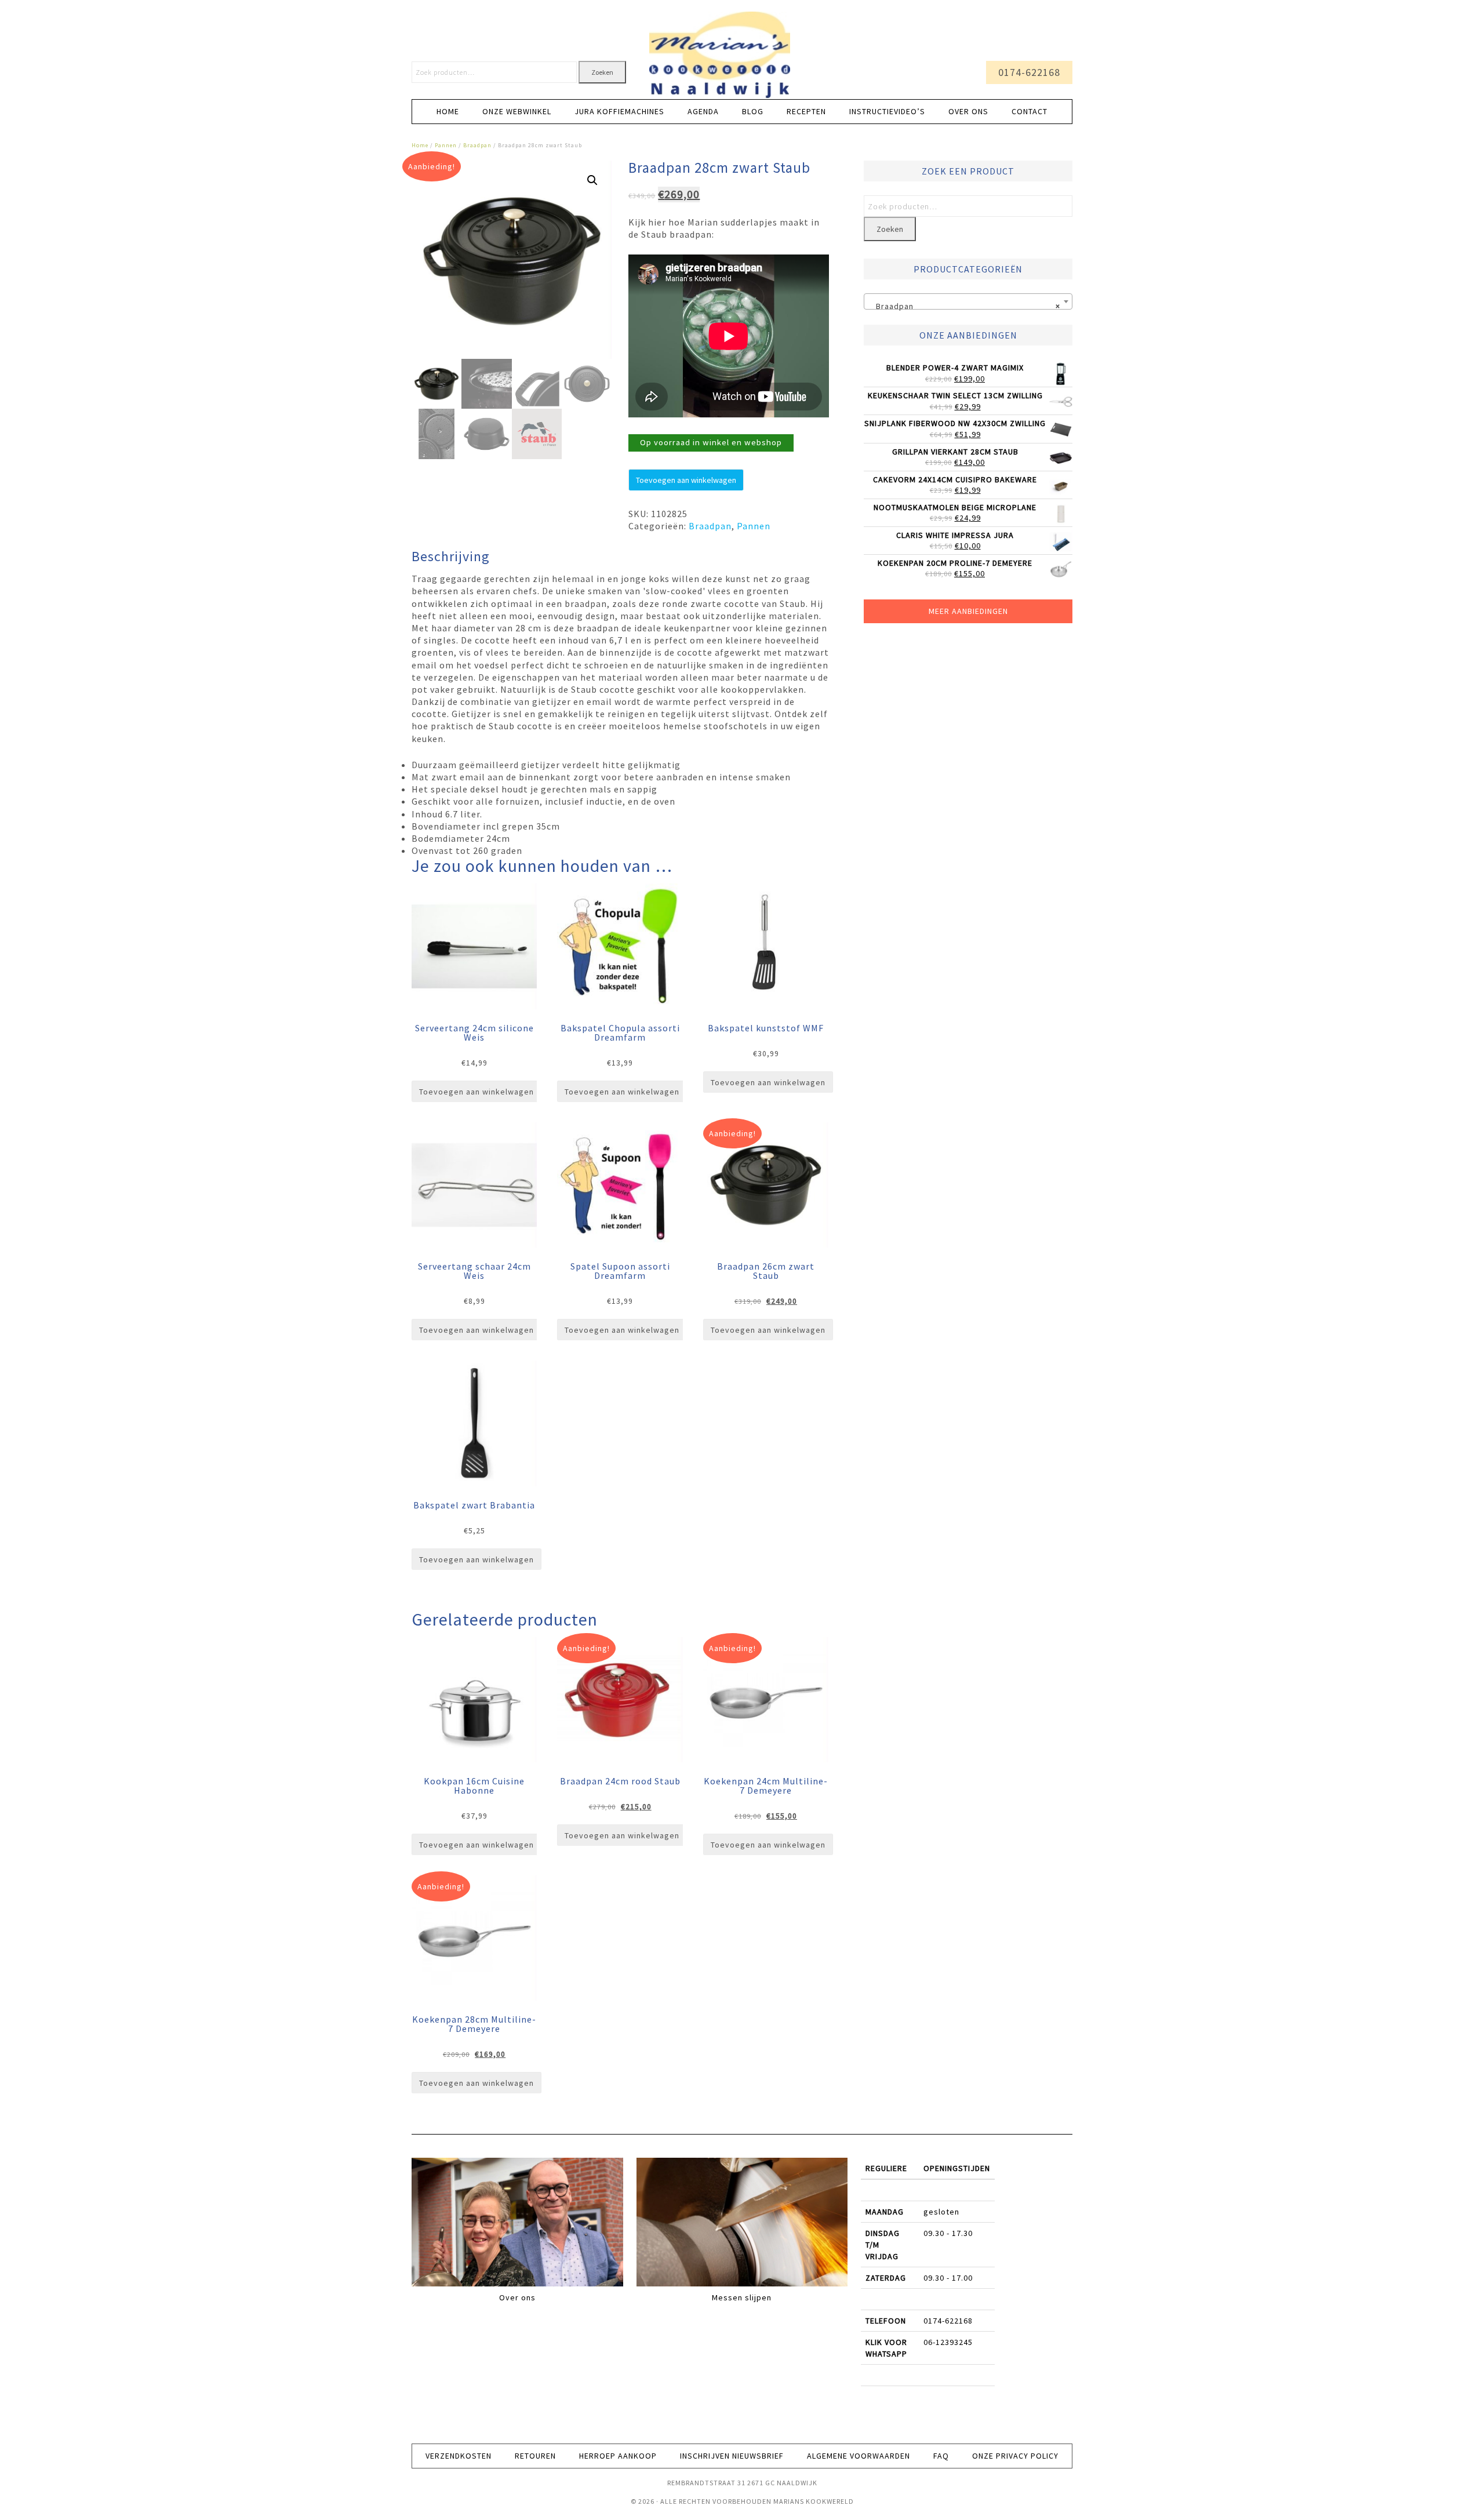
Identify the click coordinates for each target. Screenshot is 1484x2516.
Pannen (446, 145)
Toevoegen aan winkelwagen (686, 480)
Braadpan (477, 145)
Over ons (517, 2297)
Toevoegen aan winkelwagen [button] (477, 1092)
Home (420, 145)
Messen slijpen (742, 2297)
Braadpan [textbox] (965, 306)
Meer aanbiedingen (968, 611)
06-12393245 (948, 2342)
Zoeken (602, 72)
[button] (592, 180)
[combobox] (968, 301)
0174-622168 (1029, 72)
